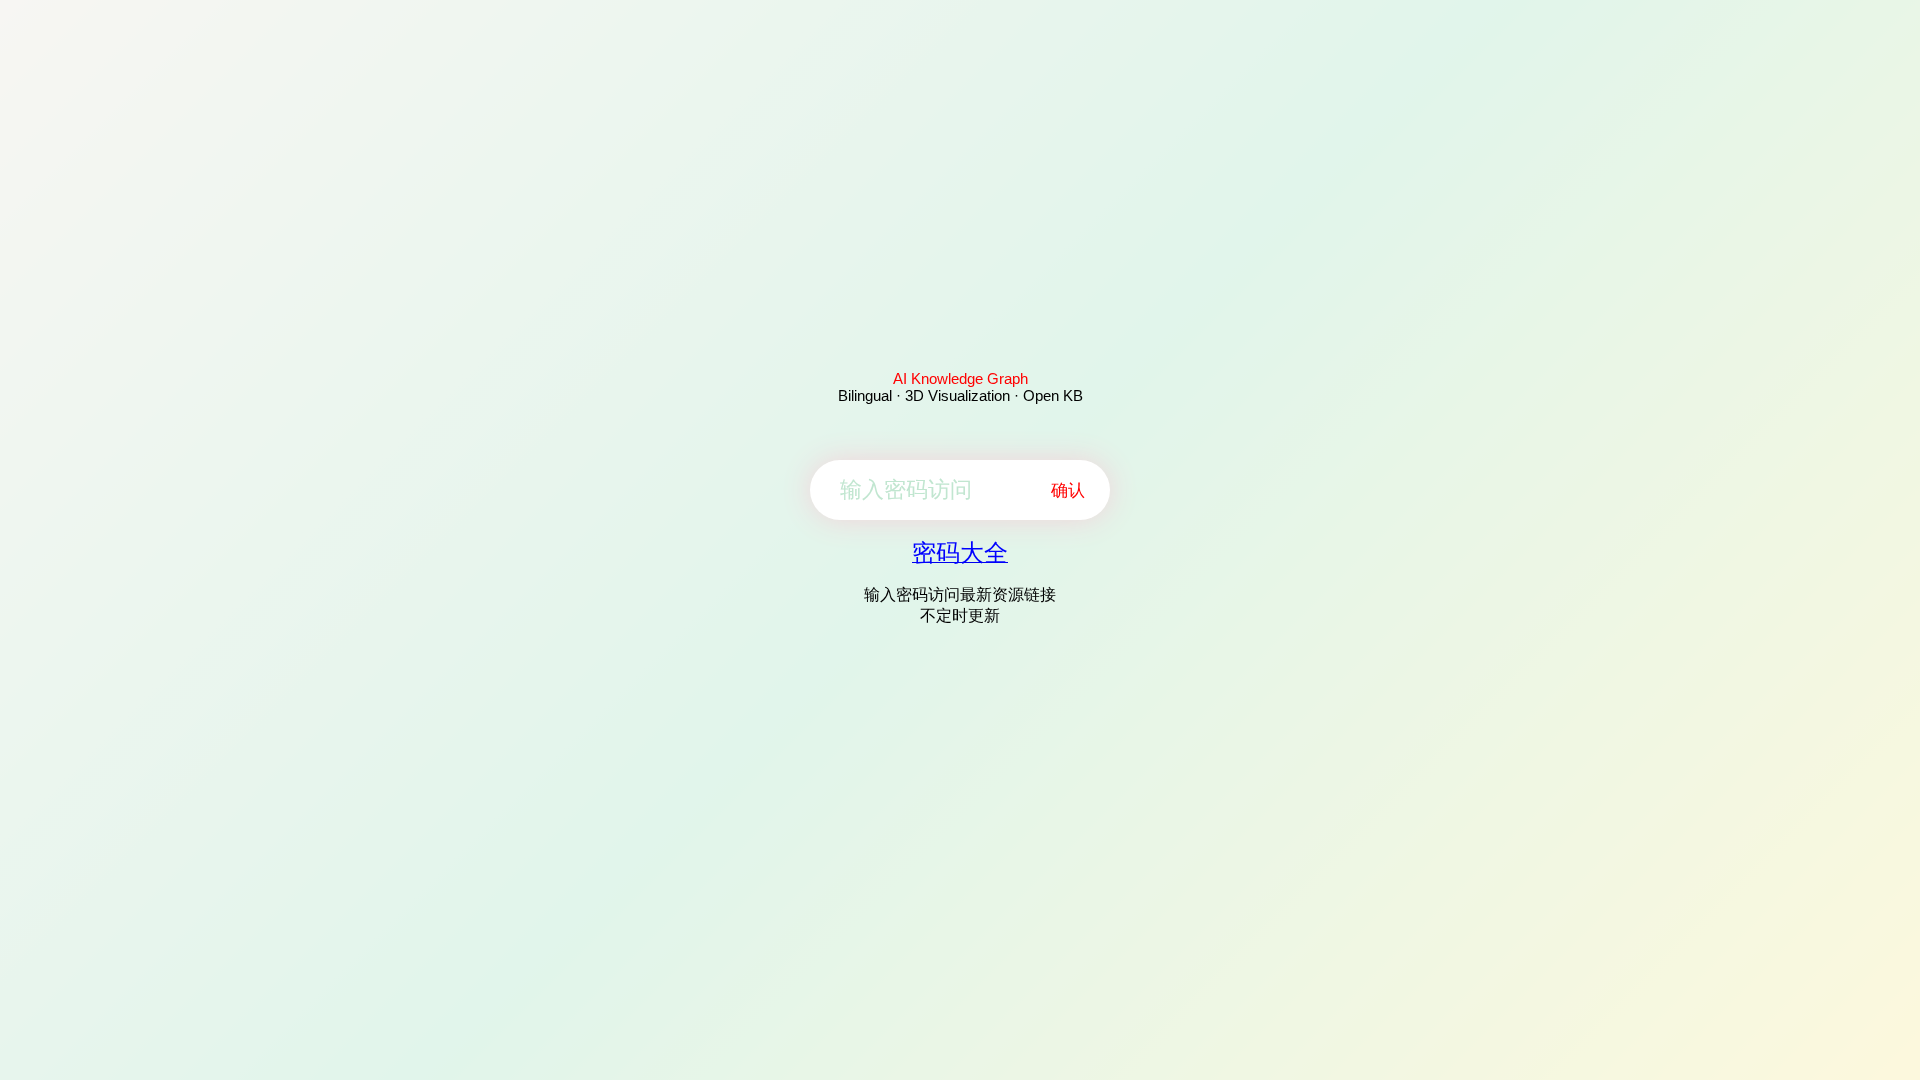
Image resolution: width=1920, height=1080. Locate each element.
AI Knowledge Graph (960, 378)
